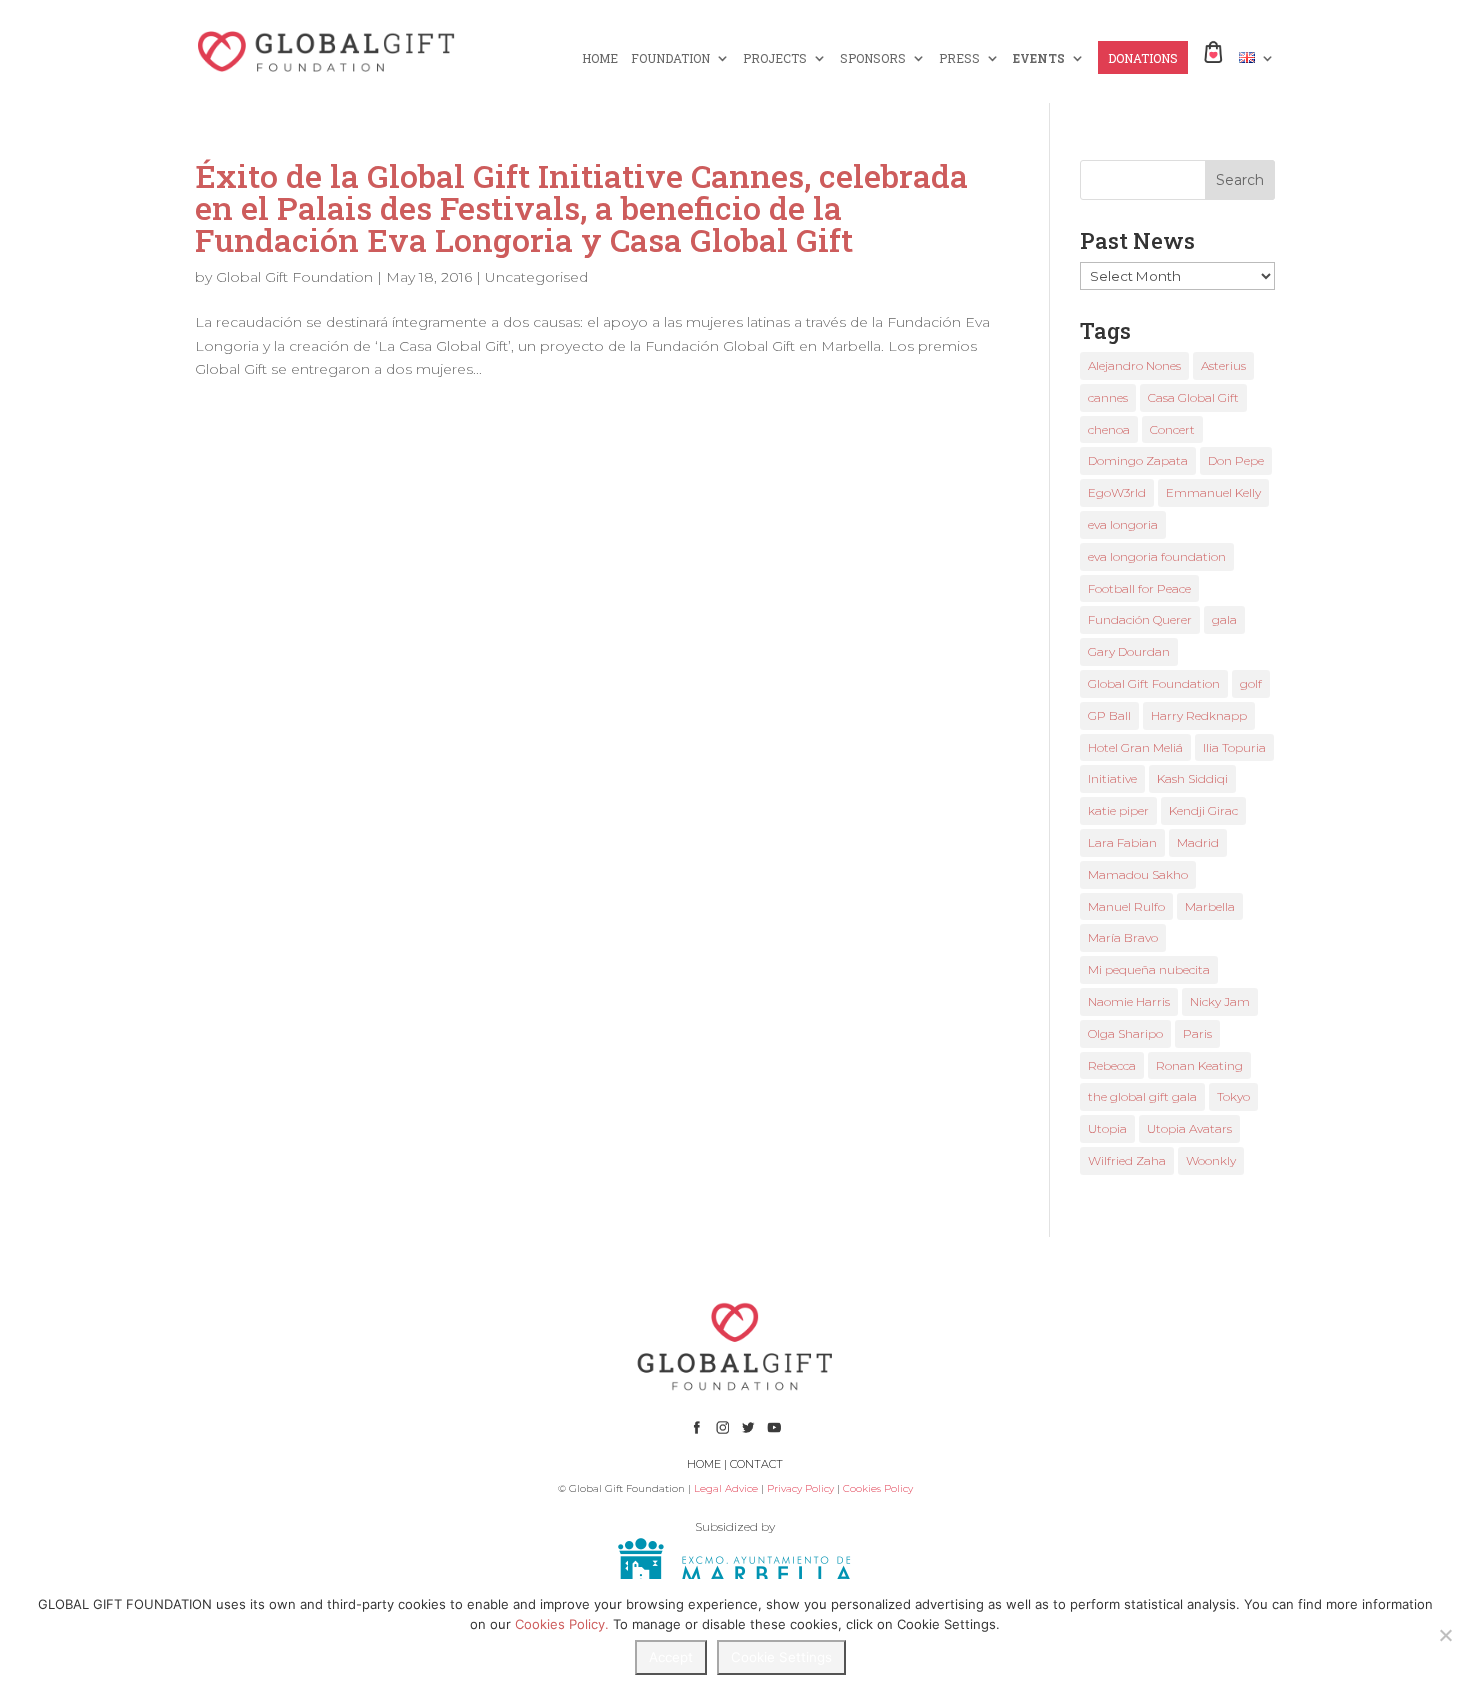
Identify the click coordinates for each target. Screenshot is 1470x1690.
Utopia (1107, 1128)
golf (1251, 683)
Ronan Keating (1199, 1065)
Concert (1172, 429)
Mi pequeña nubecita (1149, 969)
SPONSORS (873, 58)
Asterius (1223, 365)
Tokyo (1233, 1096)
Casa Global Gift (1193, 397)
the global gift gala (1142, 1096)
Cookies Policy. (562, 1624)
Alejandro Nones (1134, 365)
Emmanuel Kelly (1213, 492)
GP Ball (1109, 715)
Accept (671, 1657)
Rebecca (1112, 1065)
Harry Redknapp (1199, 715)
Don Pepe (1236, 460)
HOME (600, 58)
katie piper (1118, 810)
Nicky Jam (1220, 1001)
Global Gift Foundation (294, 277)
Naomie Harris (1129, 1001)
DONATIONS (1143, 58)
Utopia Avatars (1189, 1128)
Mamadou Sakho (1138, 874)
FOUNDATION (670, 58)
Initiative (1112, 778)
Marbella (1210, 906)
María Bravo (1123, 937)
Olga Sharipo (1125, 1033)
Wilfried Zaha (1127, 1160)
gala (1224, 619)
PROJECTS (775, 58)
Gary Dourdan (1129, 651)
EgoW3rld (1117, 492)
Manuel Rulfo (1126, 906)
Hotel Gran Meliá (1135, 747)
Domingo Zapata (1138, 460)
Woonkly (1211, 1160)
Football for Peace (1139, 588)
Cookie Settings (781, 1657)
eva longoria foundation (1157, 556)
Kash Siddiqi (1192, 778)
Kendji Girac (1203, 810)
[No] (1445, 1635)
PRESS (959, 58)
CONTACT (756, 1464)
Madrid (1198, 842)
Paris (1197, 1033)
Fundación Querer (1140, 619)
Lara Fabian (1122, 842)
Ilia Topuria (1234, 747)
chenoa (1109, 429)
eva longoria (1123, 524)
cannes (1108, 397)
